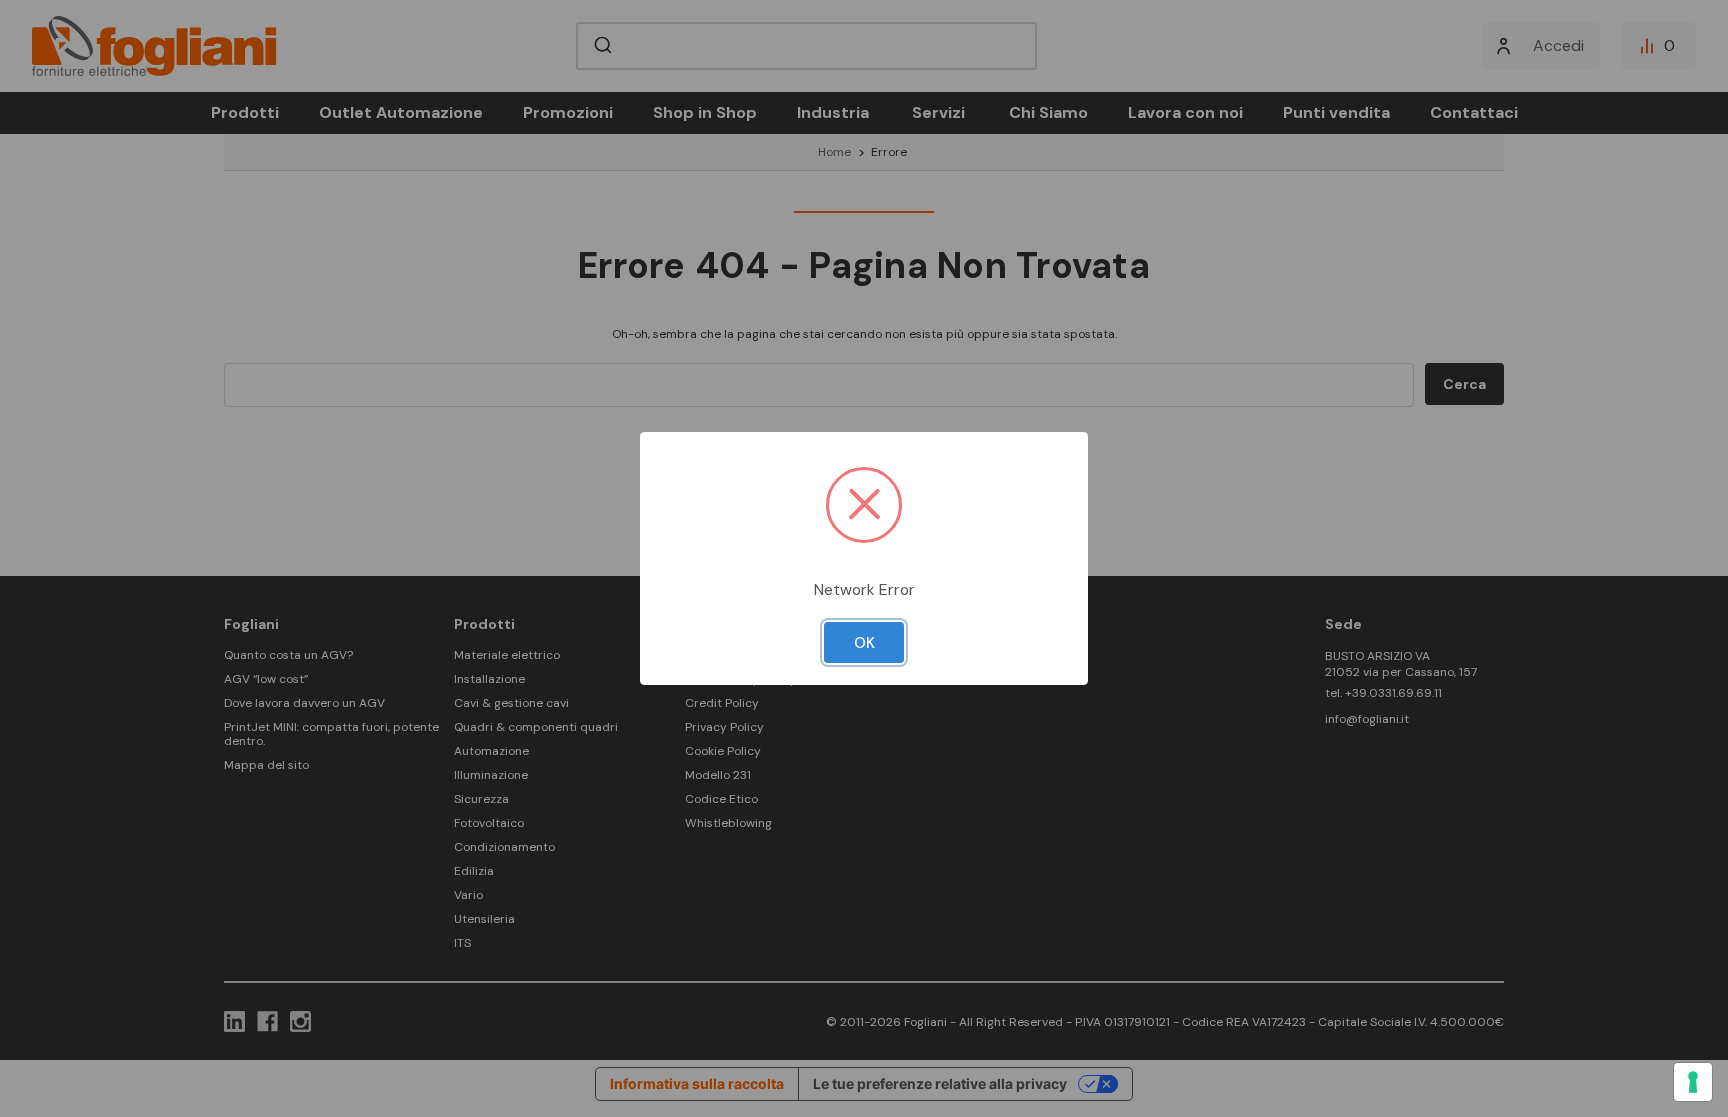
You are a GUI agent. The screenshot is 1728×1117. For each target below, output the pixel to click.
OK (864, 643)
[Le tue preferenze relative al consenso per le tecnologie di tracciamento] (1693, 1082)
